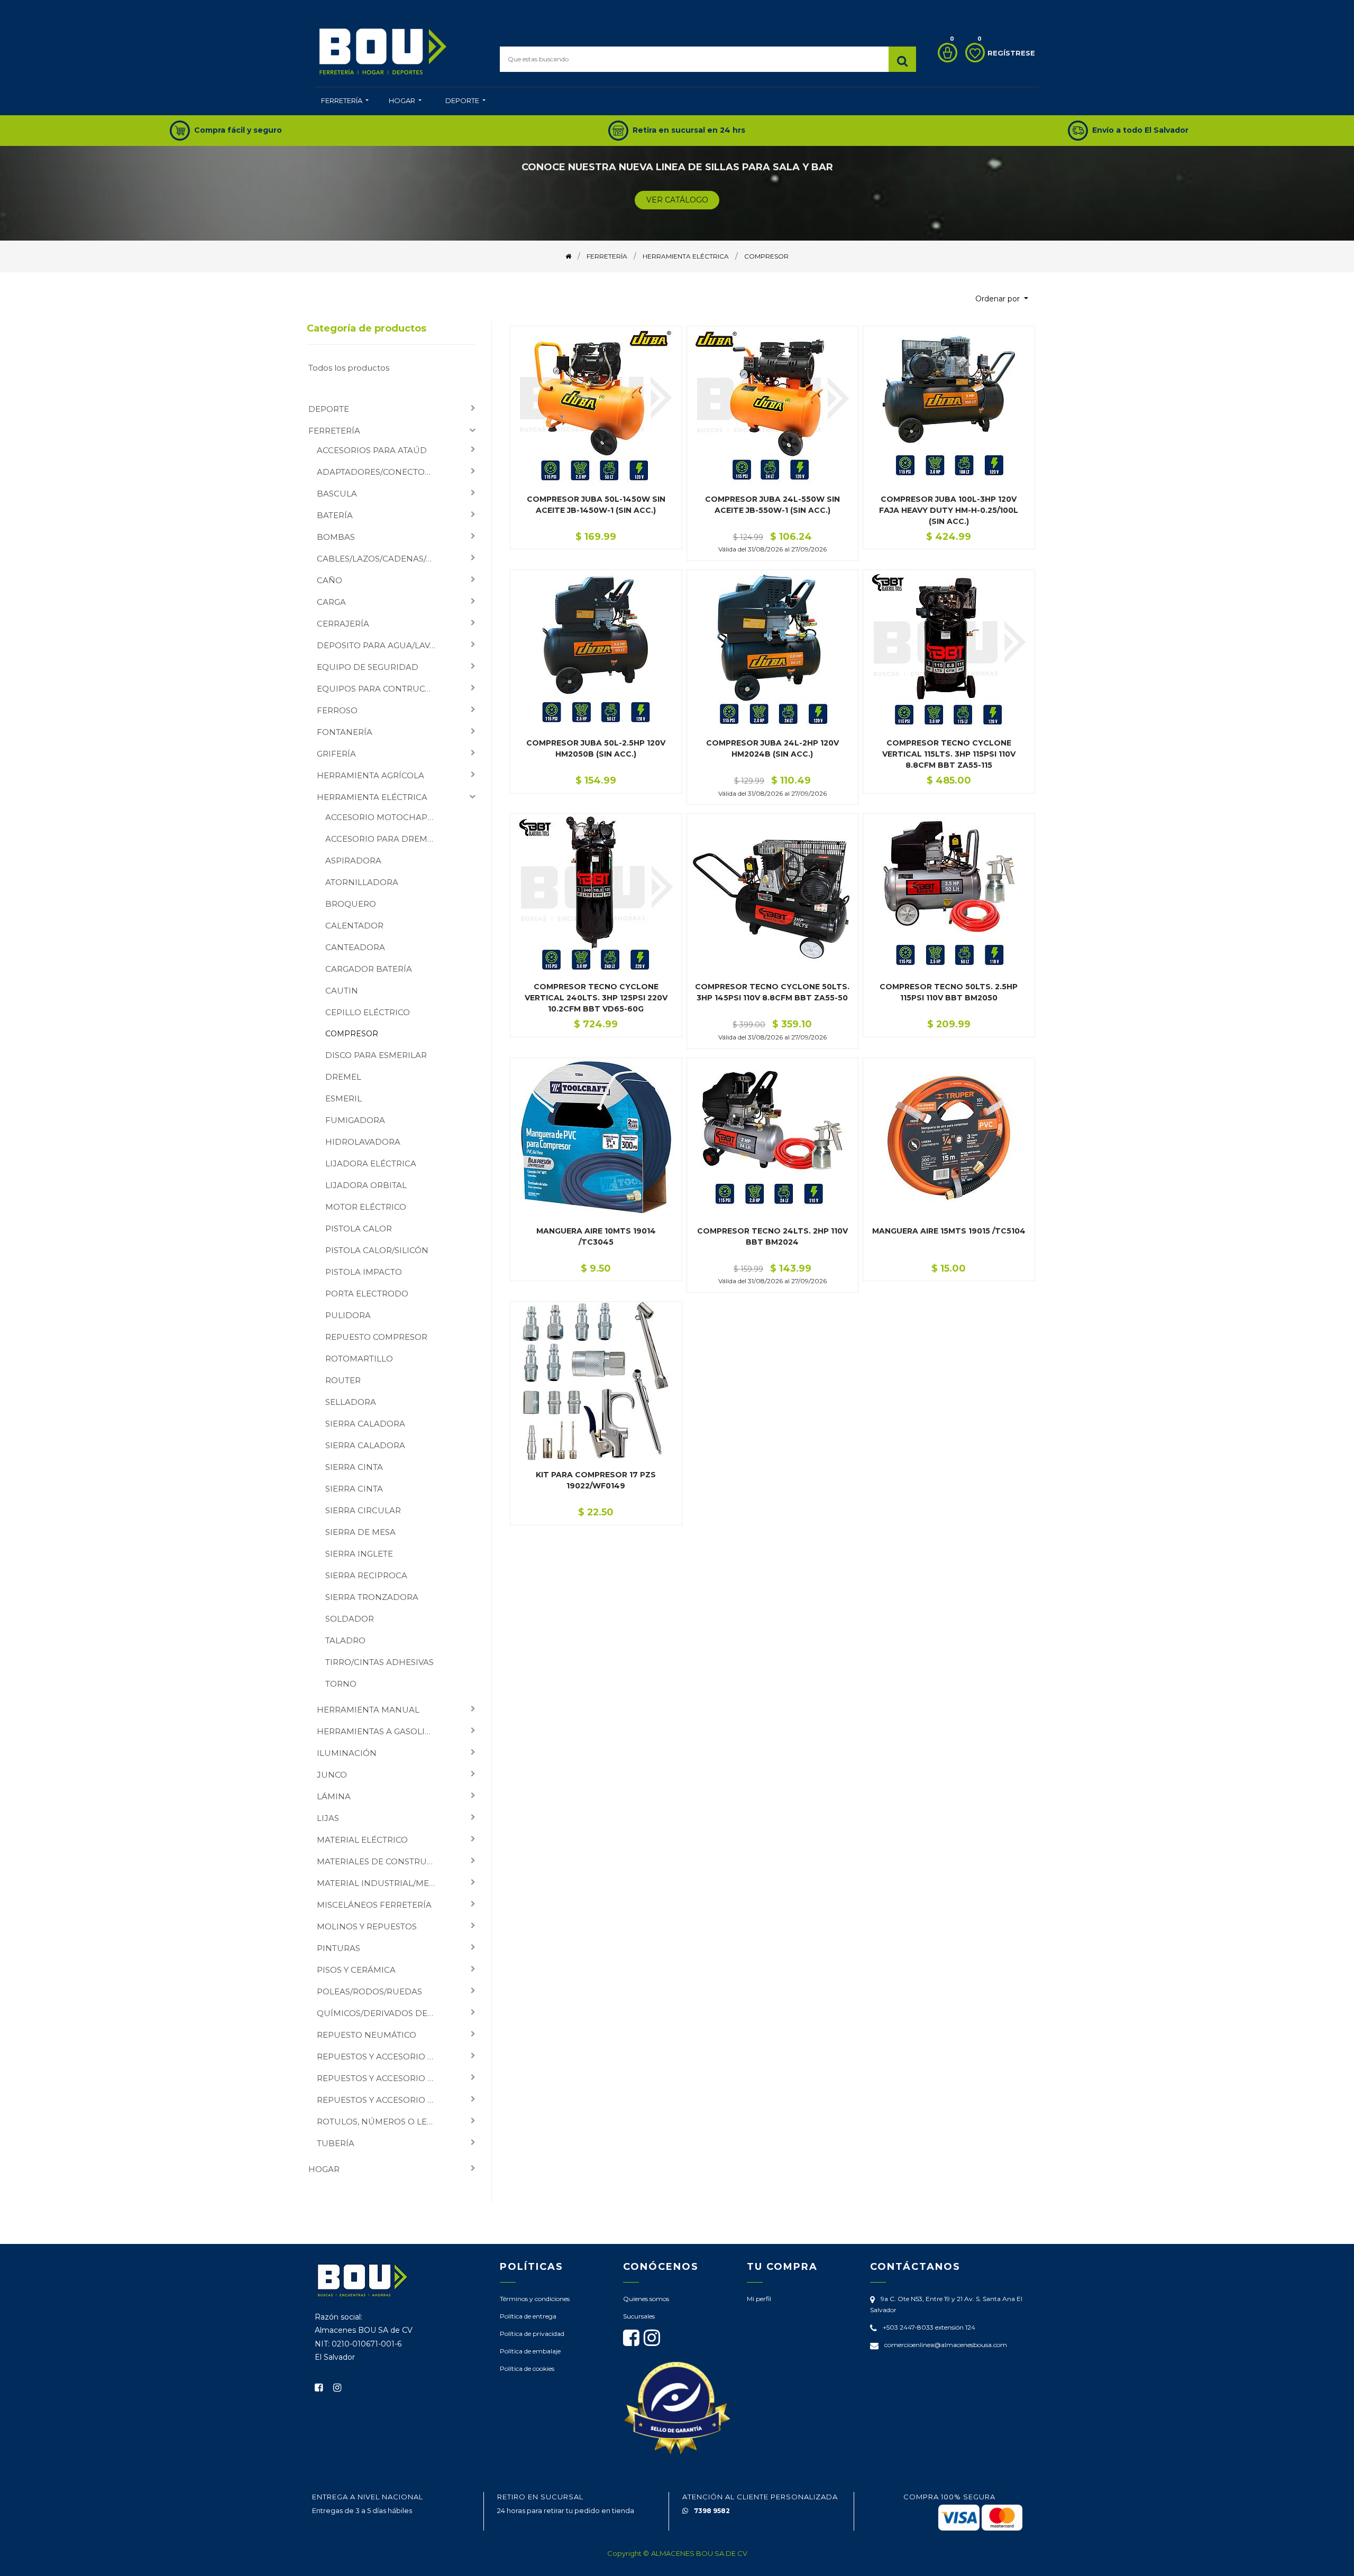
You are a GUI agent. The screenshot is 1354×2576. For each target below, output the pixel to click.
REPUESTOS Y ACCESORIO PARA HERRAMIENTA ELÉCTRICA (380, 2057)
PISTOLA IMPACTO (364, 1272)
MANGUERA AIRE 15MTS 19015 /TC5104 (949, 1231)
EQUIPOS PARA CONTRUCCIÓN (380, 689)
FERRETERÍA (334, 431)
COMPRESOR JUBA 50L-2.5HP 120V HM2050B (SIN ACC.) (596, 748)
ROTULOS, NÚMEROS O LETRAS (380, 2122)
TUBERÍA (336, 2143)
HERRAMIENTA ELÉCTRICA (372, 797)
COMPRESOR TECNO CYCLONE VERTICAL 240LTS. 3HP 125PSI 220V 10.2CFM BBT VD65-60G (596, 998)
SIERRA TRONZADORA (372, 1597)
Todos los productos (349, 368)
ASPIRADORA (353, 861)
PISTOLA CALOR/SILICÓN (377, 1250)
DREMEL (343, 1077)
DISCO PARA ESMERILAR (376, 1055)
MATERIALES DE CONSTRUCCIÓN (380, 1861)
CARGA (331, 602)
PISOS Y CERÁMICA (356, 1970)
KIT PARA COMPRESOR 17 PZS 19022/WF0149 (596, 1480)
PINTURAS (338, 1948)
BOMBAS (336, 537)
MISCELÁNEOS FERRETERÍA (374, 1905)
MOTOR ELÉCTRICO (366, 1207)
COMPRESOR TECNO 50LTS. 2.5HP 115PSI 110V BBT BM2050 (949, 992)
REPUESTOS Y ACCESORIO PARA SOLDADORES (380, 2100)
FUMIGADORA (355, 1120)
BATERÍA (335, 515)
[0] (945, 53)
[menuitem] (345, 102)
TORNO (341, 1684)
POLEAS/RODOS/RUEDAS (369, 1991)
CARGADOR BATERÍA (369, 969)
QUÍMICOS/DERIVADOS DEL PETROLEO (380, 2013)
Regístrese (1011, 53)
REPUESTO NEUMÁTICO (367, 2035)
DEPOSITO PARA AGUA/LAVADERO (380, 645)
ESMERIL (344, 1098)
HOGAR (324, 2169)
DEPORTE (329, 409)
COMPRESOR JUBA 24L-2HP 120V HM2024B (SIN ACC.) (772, 748)
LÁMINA (334, 1796)
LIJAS (328, 1818)
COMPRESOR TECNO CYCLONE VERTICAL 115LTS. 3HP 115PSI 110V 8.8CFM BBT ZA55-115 (949, 754)
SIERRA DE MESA (360, 1532)
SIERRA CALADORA (365, 1424)
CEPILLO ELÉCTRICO (368, 1012)
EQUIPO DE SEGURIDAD (368, 667)
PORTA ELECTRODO (367, 1294)
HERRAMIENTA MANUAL (368, 1710)
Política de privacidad (532, 2334)
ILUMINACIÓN (347, 1753)
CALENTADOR (354, 926)
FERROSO (337, 710)
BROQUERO (351, 904)
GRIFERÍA (336, 754)
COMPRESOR (352, 1034)
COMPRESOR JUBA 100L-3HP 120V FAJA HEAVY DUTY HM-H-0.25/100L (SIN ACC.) (949, 510)
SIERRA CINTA (354, 1467)
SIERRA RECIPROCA (366, 1575)
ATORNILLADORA (362, 882)
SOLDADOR (350, 1619)
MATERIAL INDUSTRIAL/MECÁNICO (380, 1883)
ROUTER (343, 1380)
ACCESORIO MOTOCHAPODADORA (385, 817)
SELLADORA (351, 1402)
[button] (1002, 299)
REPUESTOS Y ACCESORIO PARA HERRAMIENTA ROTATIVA (380, 2078)
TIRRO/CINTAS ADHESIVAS (379, 1662)
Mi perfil (759, 2299)
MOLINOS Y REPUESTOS (367, 1926)
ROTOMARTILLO (359, 1359)
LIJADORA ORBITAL (366, 1185)
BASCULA (337, 494)
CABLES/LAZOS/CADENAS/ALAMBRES (380, 559)
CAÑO (330, 580)
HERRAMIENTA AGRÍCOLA (370, 775)
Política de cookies (527, 2368)
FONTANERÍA (345, 732)
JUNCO (332, 1775)
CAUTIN (342, 991)
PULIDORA (348, 1315)
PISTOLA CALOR (359, 1229)
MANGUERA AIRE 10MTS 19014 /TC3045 (596, 1236)
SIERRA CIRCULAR (363, 1510)
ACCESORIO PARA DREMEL (381, 839)
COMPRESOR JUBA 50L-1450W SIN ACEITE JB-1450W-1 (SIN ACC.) (596, 505)
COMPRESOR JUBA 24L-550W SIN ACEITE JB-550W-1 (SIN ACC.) (772, 505)
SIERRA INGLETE (359, 1554)
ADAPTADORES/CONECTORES (379, 472)
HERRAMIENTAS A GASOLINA (377, 1731)
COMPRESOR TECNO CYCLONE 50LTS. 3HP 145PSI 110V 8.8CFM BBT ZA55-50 (772, 992)
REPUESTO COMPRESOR (376, 1337)
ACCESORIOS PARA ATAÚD (372, 450)
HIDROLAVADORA (363, 1142)
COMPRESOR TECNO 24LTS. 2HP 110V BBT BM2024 (772, 1236)
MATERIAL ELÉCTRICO (362, 1840)
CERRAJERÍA (343, 624)
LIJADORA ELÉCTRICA (371, 1163)
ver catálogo (677, 200)
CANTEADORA (355, 947)
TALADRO (345, 1640)
